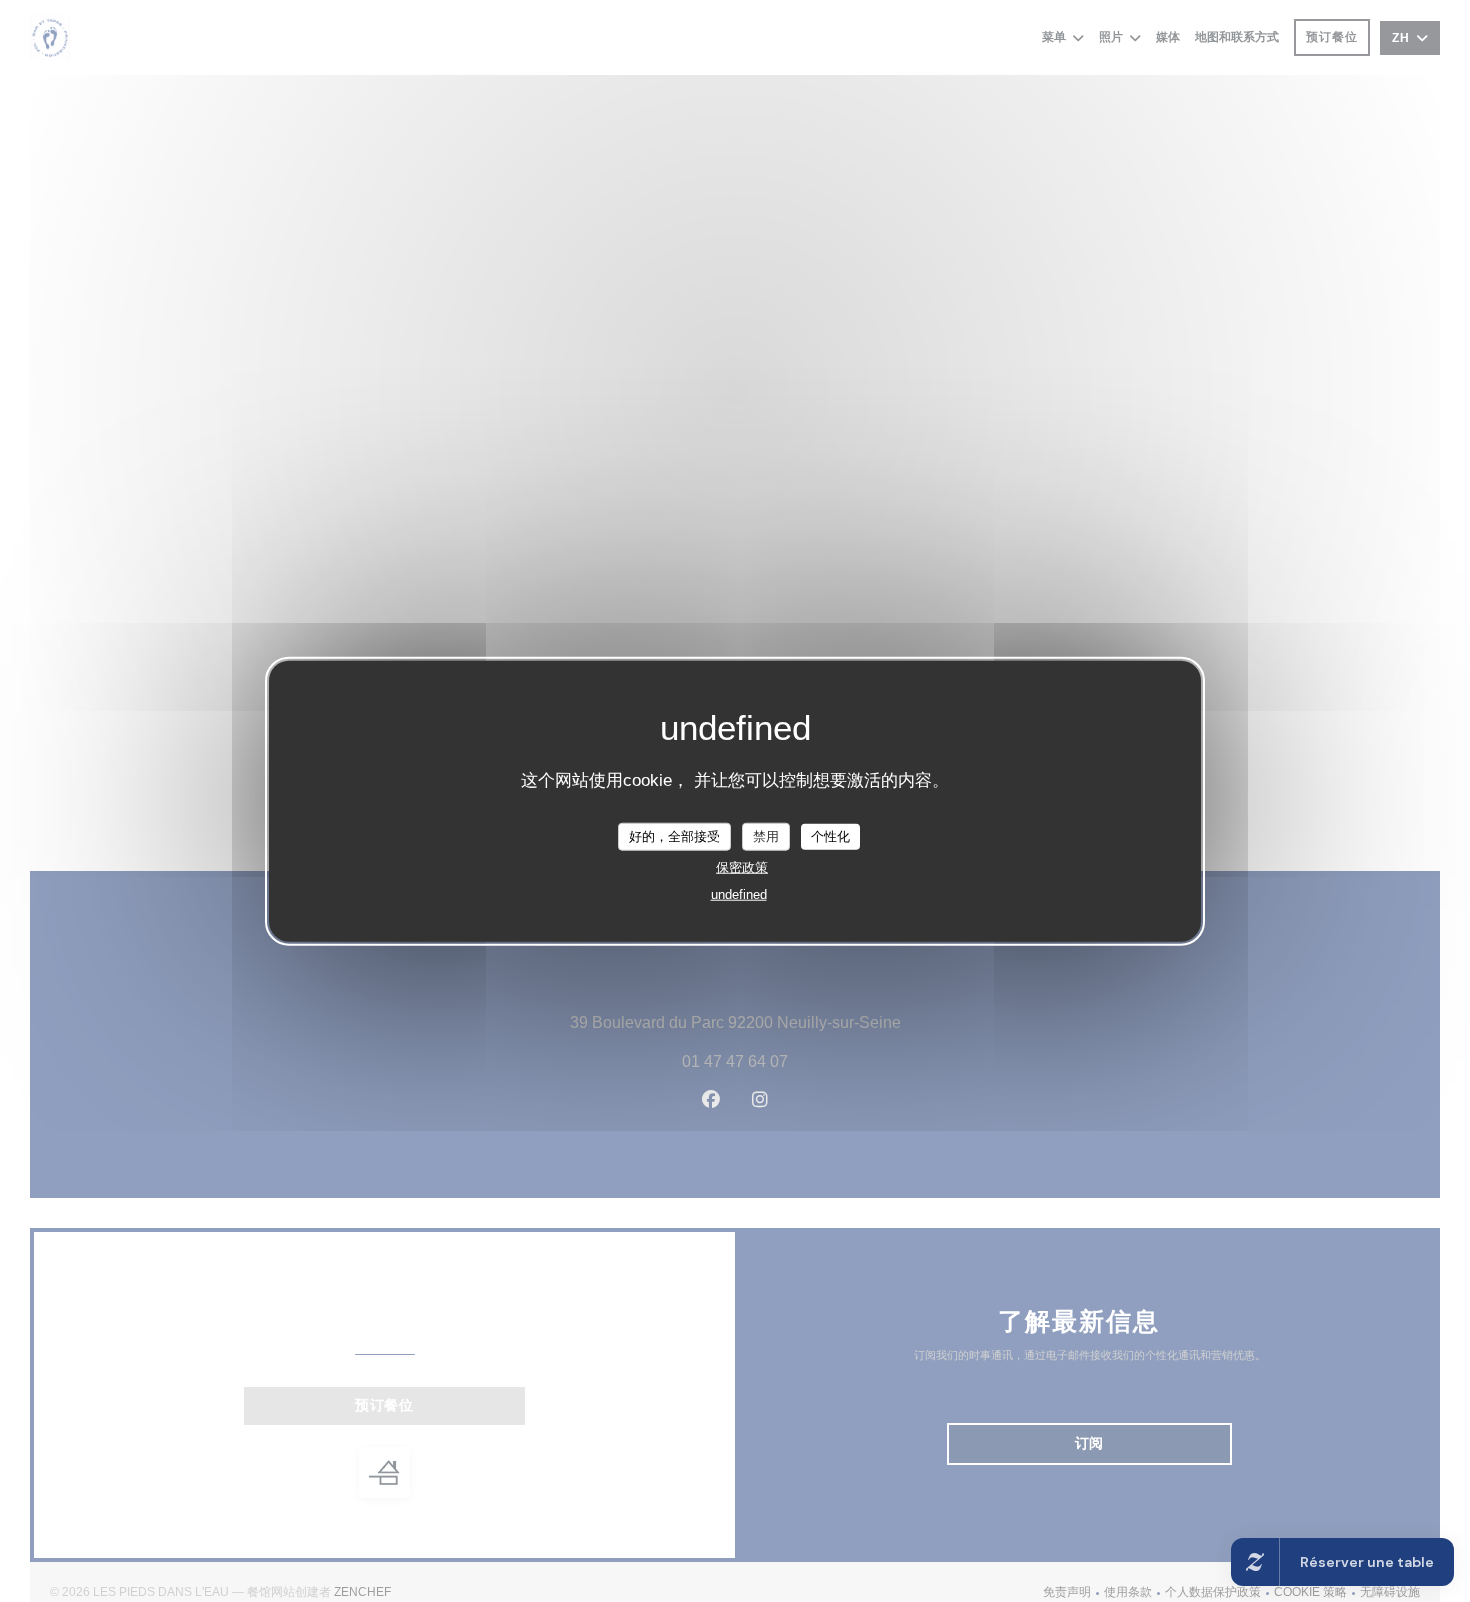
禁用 (766, 836)
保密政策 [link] (742, 866)
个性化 (830, 836)
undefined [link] (739, 893)
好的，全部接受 (674, 836)
